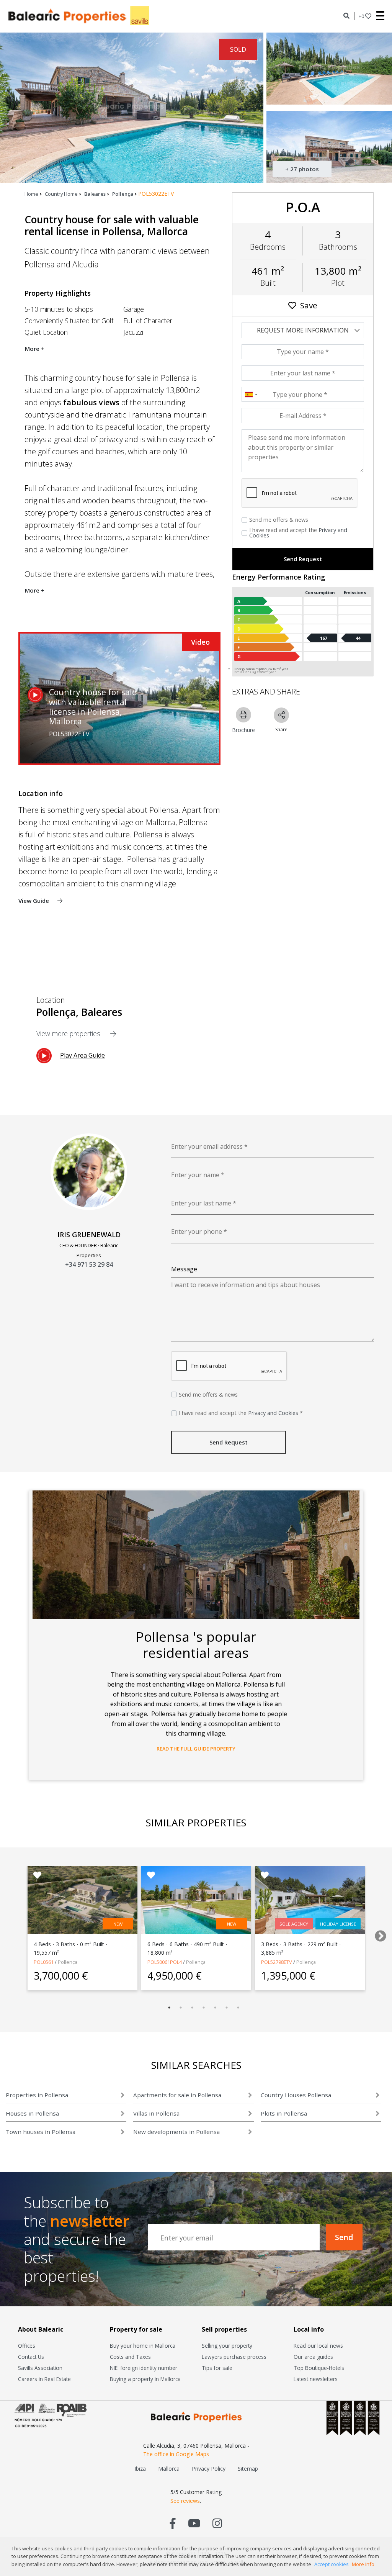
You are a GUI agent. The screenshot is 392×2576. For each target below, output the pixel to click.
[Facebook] (173, 2523)
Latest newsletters (316, 2379)
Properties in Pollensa (37, 2095)
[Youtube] (194, 2523)
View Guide (34, 901)
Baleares (95, 194)
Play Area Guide (82, 1055)
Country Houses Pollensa (296, 2095)
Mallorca (169, 2469)
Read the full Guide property (196, 1749)
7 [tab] (238, 2008)
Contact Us (31, 2357)
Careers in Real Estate (44, 2379)
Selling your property (227, 2346)
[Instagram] (217, 2523)
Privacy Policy (209, 2469)
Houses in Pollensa (32, 2113)
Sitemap (248, 2469)
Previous (10, 1934)
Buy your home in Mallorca (143, 2346)
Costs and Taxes (130, 2357)
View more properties (69, 1033)
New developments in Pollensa (176, 2132)
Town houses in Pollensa (41, 2132)
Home (31, 194)
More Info (363, 2564)
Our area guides (313, 2357)
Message (184, 1269)
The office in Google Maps (176, 2454)
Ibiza (140, 2469)
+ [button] (361, 16)
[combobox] (251, 395)
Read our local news (318, 2346)
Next (378, 1934)
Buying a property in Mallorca (145, 2379)
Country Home (61, 194)
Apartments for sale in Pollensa (177, 2095)
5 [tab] (215, 2008)
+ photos (302, 169)
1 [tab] (169, 2008)
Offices (27, 2346)
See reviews (185, 2501)
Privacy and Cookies (273, 1413)
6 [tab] (227, 2008)
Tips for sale (217, 2368)
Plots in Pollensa (284, 2113)
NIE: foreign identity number (144, 2368)
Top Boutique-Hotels (319, 2368)
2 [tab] (181, 2008)
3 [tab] (192, 2008)
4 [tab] (204, 2008)
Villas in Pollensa (156, 2113)
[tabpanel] (82, 1928)
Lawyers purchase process (234, 2357)
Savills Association (40, 2368)
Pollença (123, 194)
